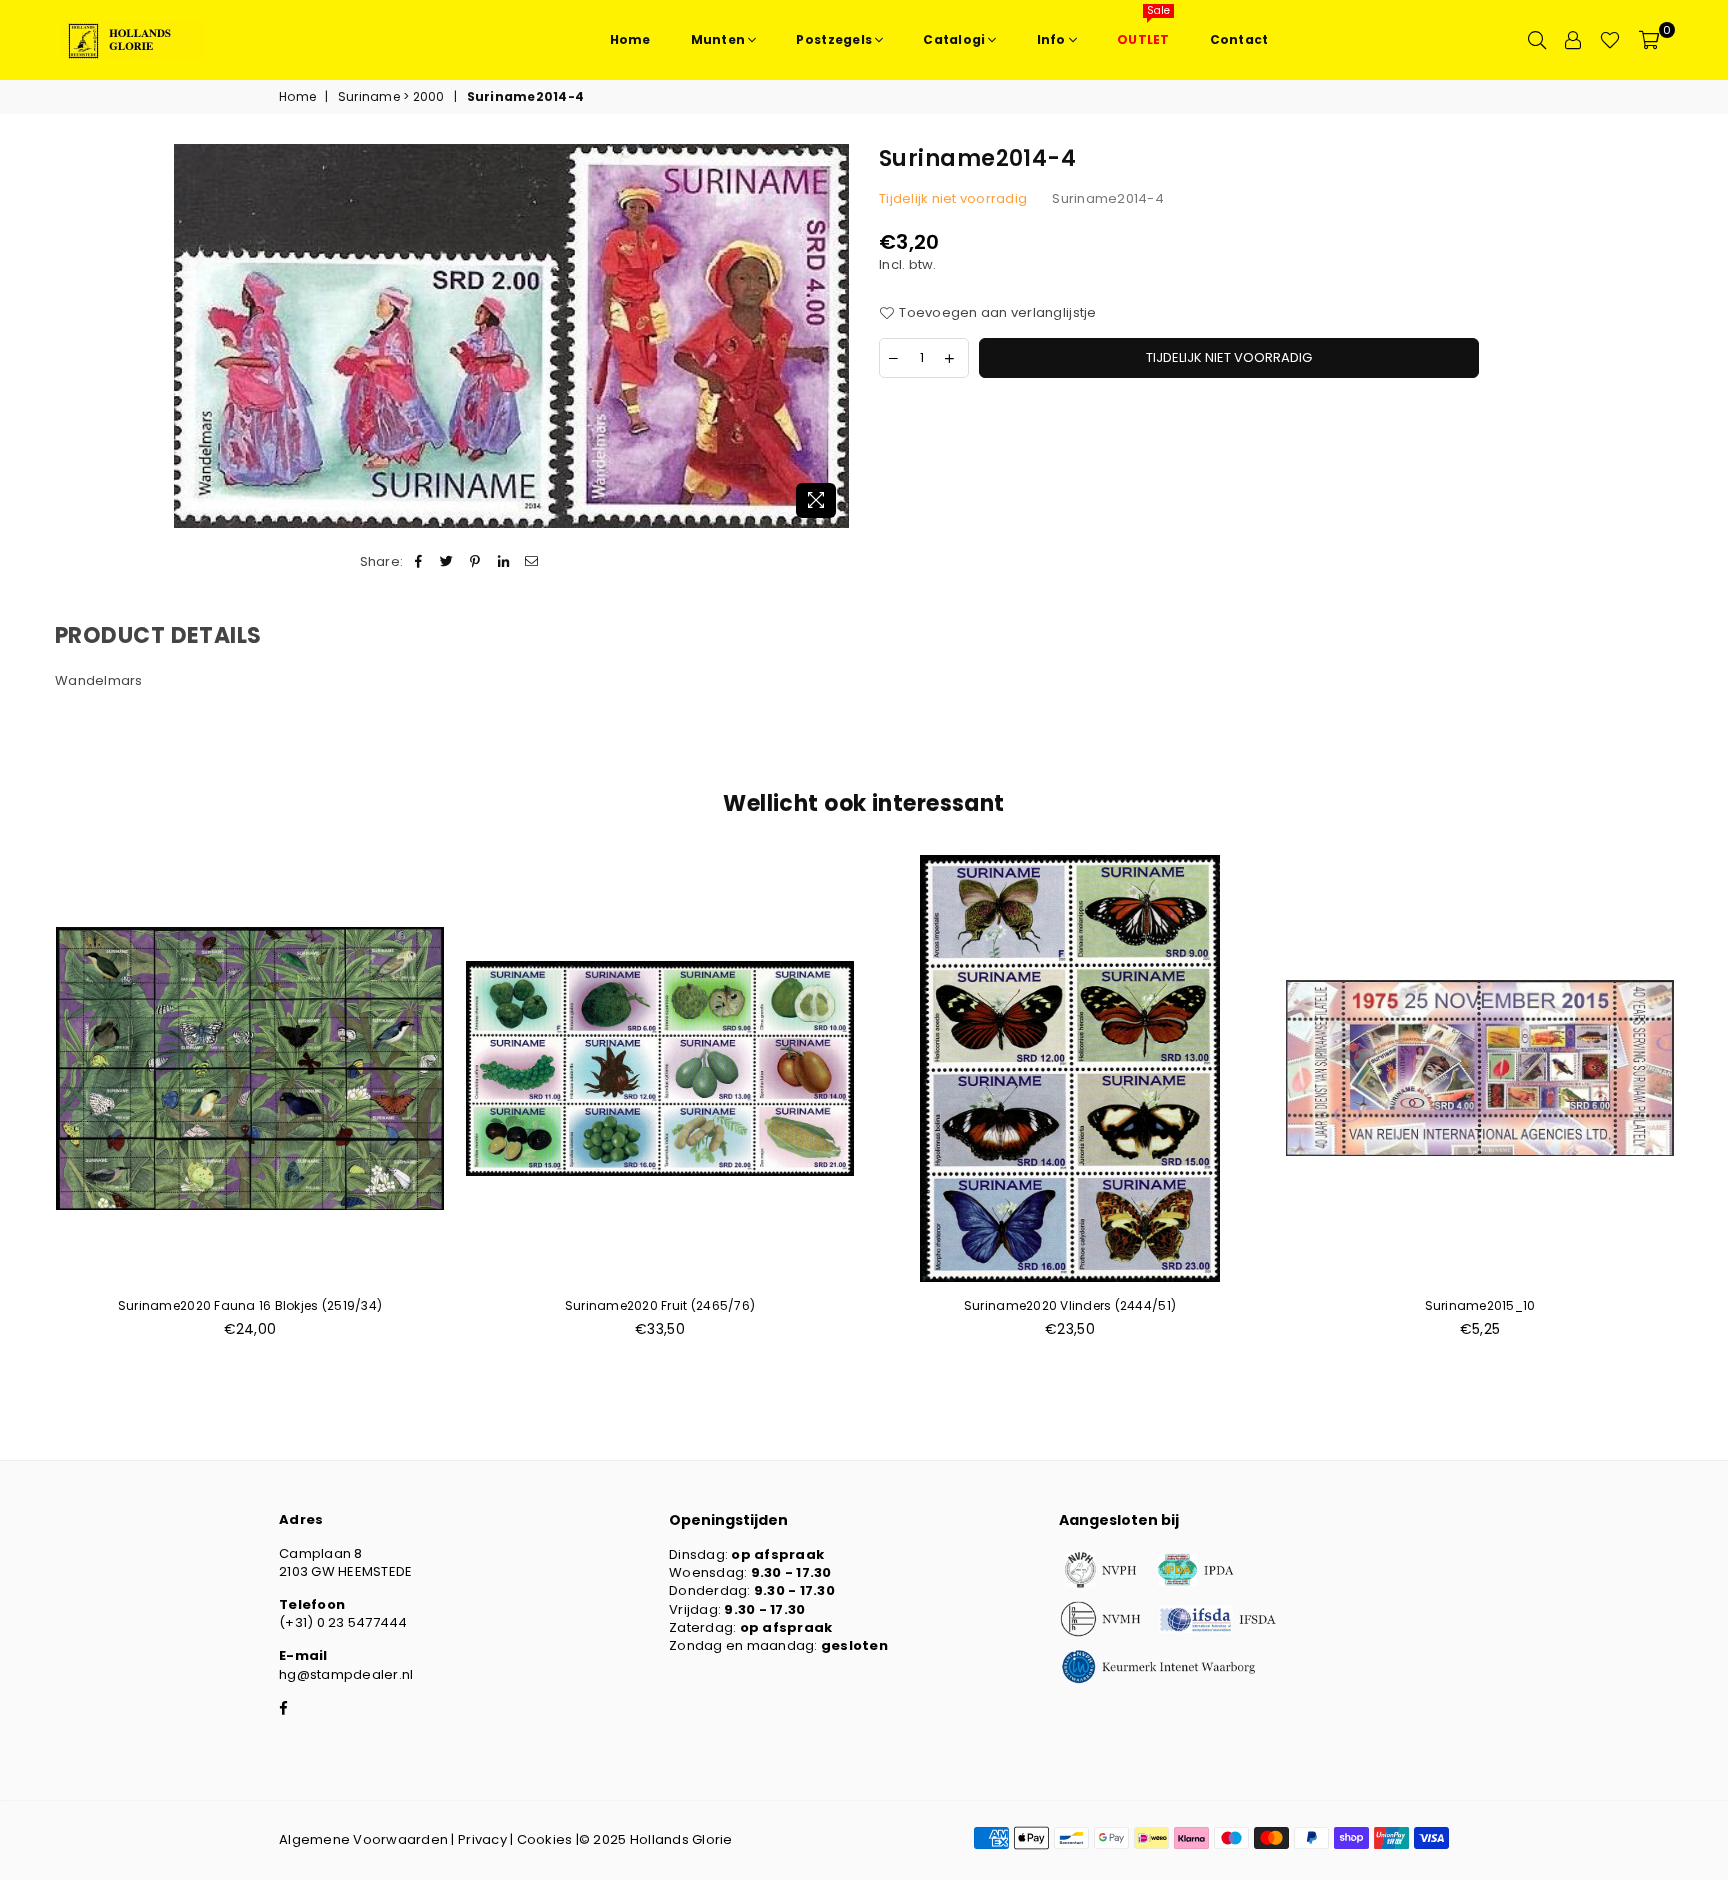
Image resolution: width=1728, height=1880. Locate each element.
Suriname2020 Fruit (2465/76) (660, 1305)
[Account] (1573, 40)
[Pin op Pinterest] (475, 562)
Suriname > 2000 (391, 97)
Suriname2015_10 (1480, 1305)
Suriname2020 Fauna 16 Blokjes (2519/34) (250, 1305)
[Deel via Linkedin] (503, 562)
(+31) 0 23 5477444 (343, 1622)
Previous (22, 1107)
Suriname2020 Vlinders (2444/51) (1070, 1305)
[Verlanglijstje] (1610, 40)
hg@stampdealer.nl (346, 1674)
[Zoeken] (1537, 40)
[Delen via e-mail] (531, 562)
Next (1705, 1107)
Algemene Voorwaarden (363, 1839)
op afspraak (777, 1554)
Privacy (482, 1839)
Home (297, 97)
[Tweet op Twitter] (447, 562)
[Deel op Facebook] (418, 562)
